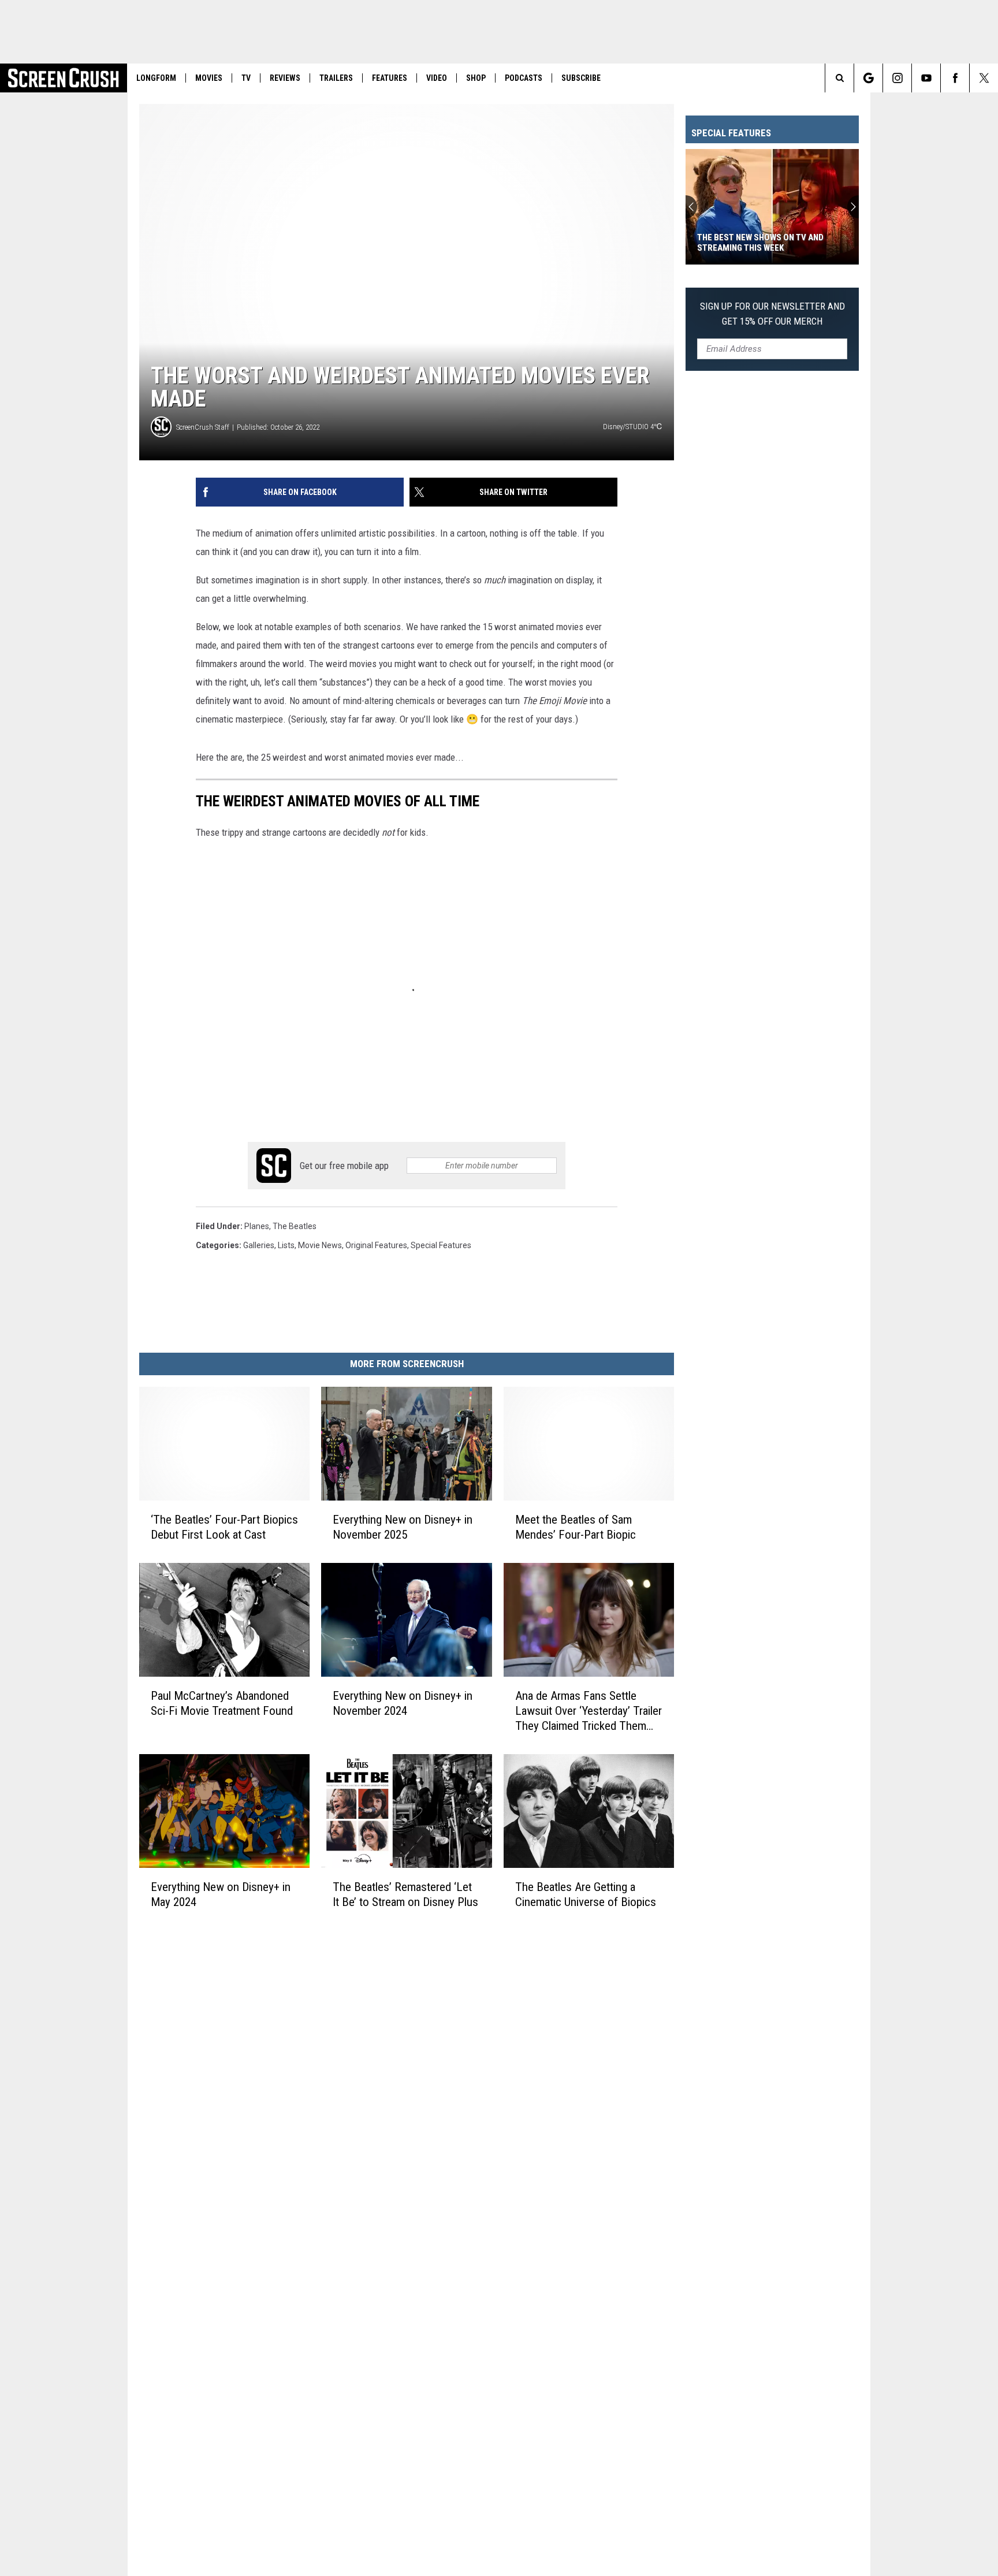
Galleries (259, 1245)
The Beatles (295, 1226)
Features (390, 78)
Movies (209, 78)
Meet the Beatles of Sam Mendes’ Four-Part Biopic (576, 1527)
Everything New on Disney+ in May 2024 (221, 1894)
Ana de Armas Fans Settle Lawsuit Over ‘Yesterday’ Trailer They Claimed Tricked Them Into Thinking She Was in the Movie (589, 1711)
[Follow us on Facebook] (955, 78)
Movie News (320, 1245)
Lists (286, 1245)
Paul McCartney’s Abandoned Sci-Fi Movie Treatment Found (222, 1703)
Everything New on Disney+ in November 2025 (403, 1527)
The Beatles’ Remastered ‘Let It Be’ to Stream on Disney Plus (405, 1894)
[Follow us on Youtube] (926, 78)
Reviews (285, 78)
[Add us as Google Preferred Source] (868, 78)
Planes (257, 1226)
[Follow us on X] (984, 78)
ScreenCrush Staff (203, 427)
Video (437, 78)
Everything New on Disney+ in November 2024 (403, 1703)
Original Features (376, 1245)
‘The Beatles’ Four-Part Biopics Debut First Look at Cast (224, 1527)
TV (246, 78)
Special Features (441, 1245)
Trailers (336, 78)
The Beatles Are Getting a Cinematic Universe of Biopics (586, 1894)
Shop (476, 78)
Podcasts (524, 78)
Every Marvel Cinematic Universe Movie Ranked (767, 243)
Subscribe (581, 78)
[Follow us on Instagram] (897, 78)
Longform (156, 78)
